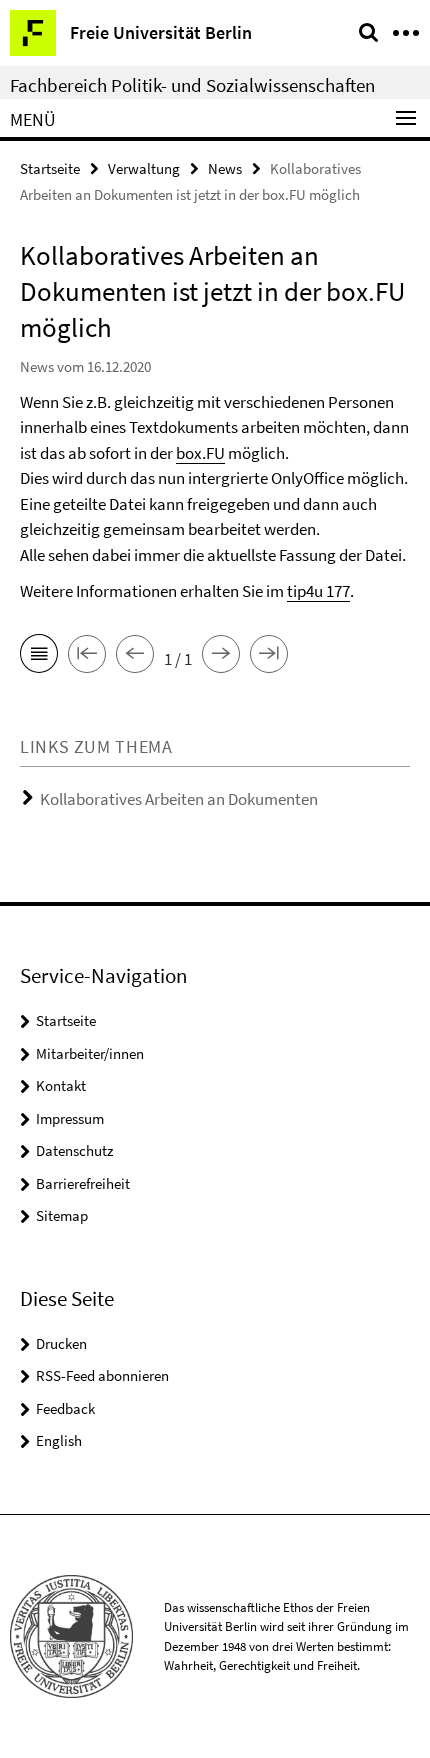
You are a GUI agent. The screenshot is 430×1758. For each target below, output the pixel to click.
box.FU (200, 453)
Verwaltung (144, 168)
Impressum (70, 1118)
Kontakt (61, 1085)
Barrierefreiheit (83, 1183)
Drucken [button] (61, 1343)
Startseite (50, 168)
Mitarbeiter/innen (90, 1053)
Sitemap (62, 1215)
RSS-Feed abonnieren (102, 1375)
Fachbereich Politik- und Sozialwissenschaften (192, 85)
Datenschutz (74, 1150)
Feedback (65, 1408)
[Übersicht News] (39, 657)
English (59, 1440)
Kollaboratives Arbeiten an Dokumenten (179, 799)
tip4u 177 (318, 591)
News (225, 168)
